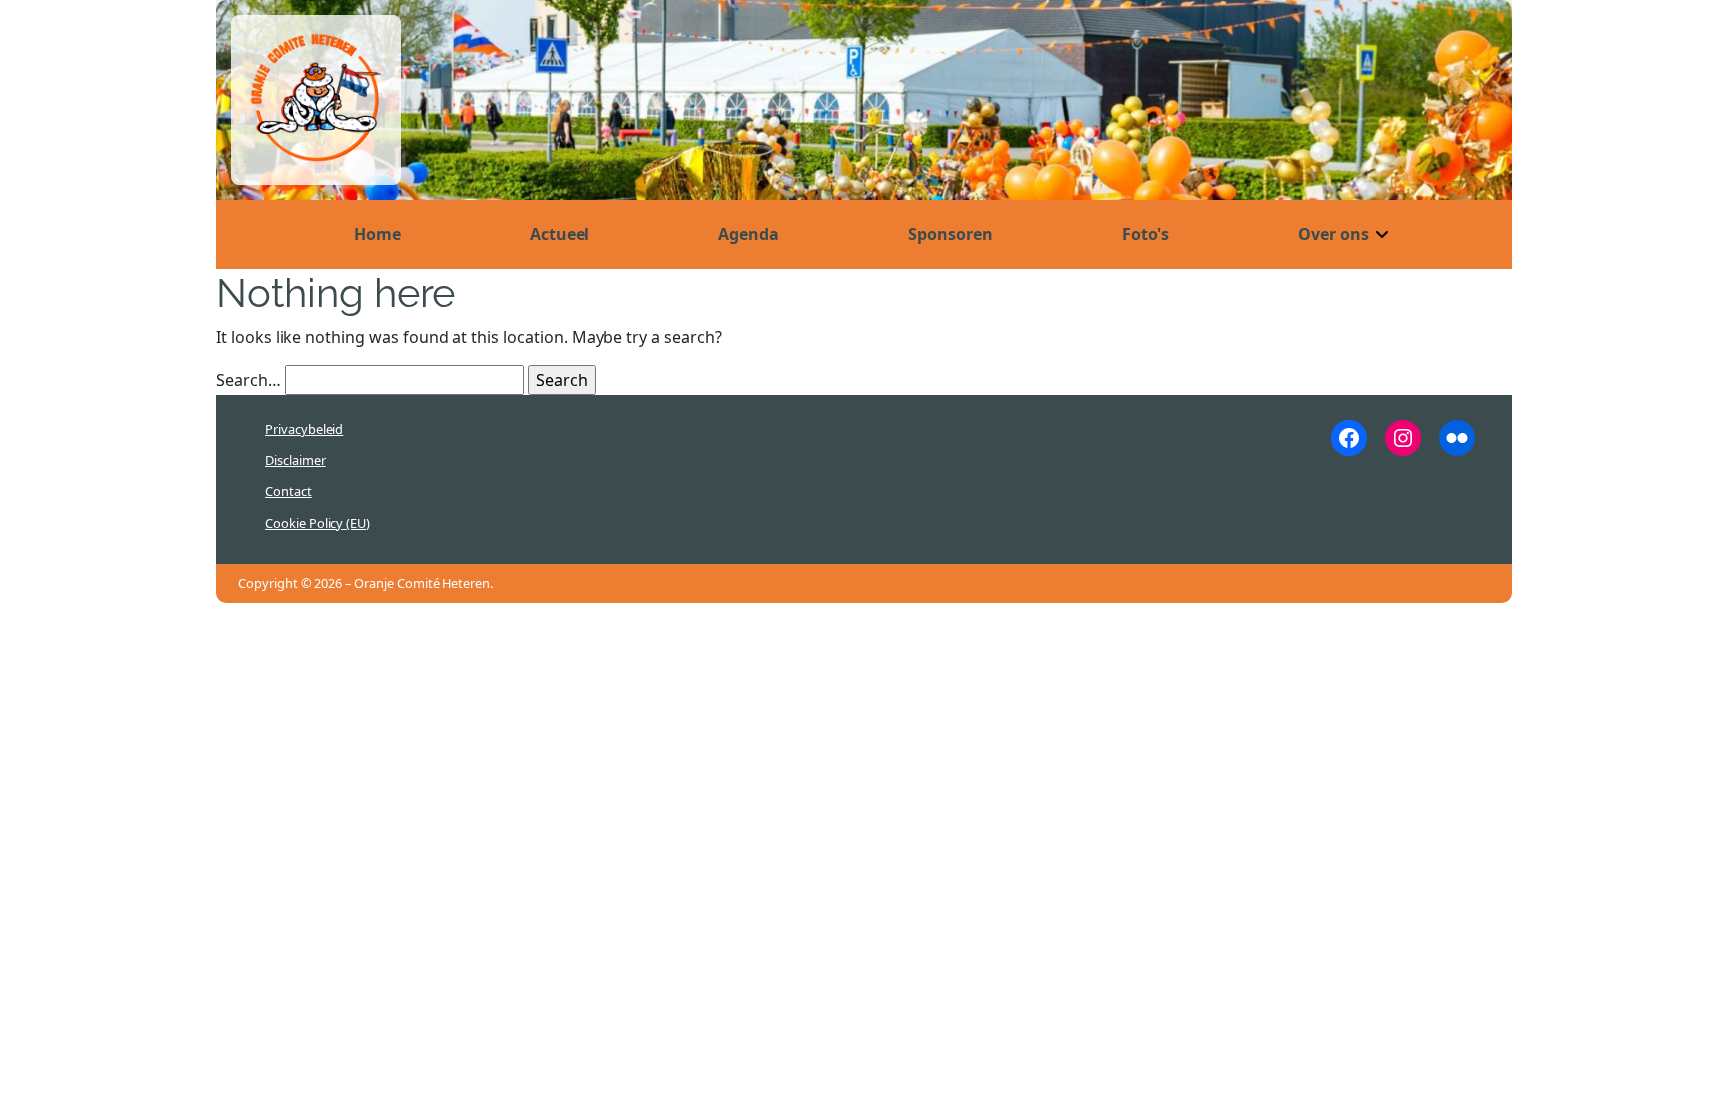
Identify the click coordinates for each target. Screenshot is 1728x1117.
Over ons (1333, 234)
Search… (248, 380)
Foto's (1146, 234)
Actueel (560, 234)
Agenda (748, 234)
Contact (288, 491)
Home (377, 234)
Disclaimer (295, 460)
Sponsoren (950, 234)
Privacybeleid (304, 429)
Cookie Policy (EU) (317, 523)
